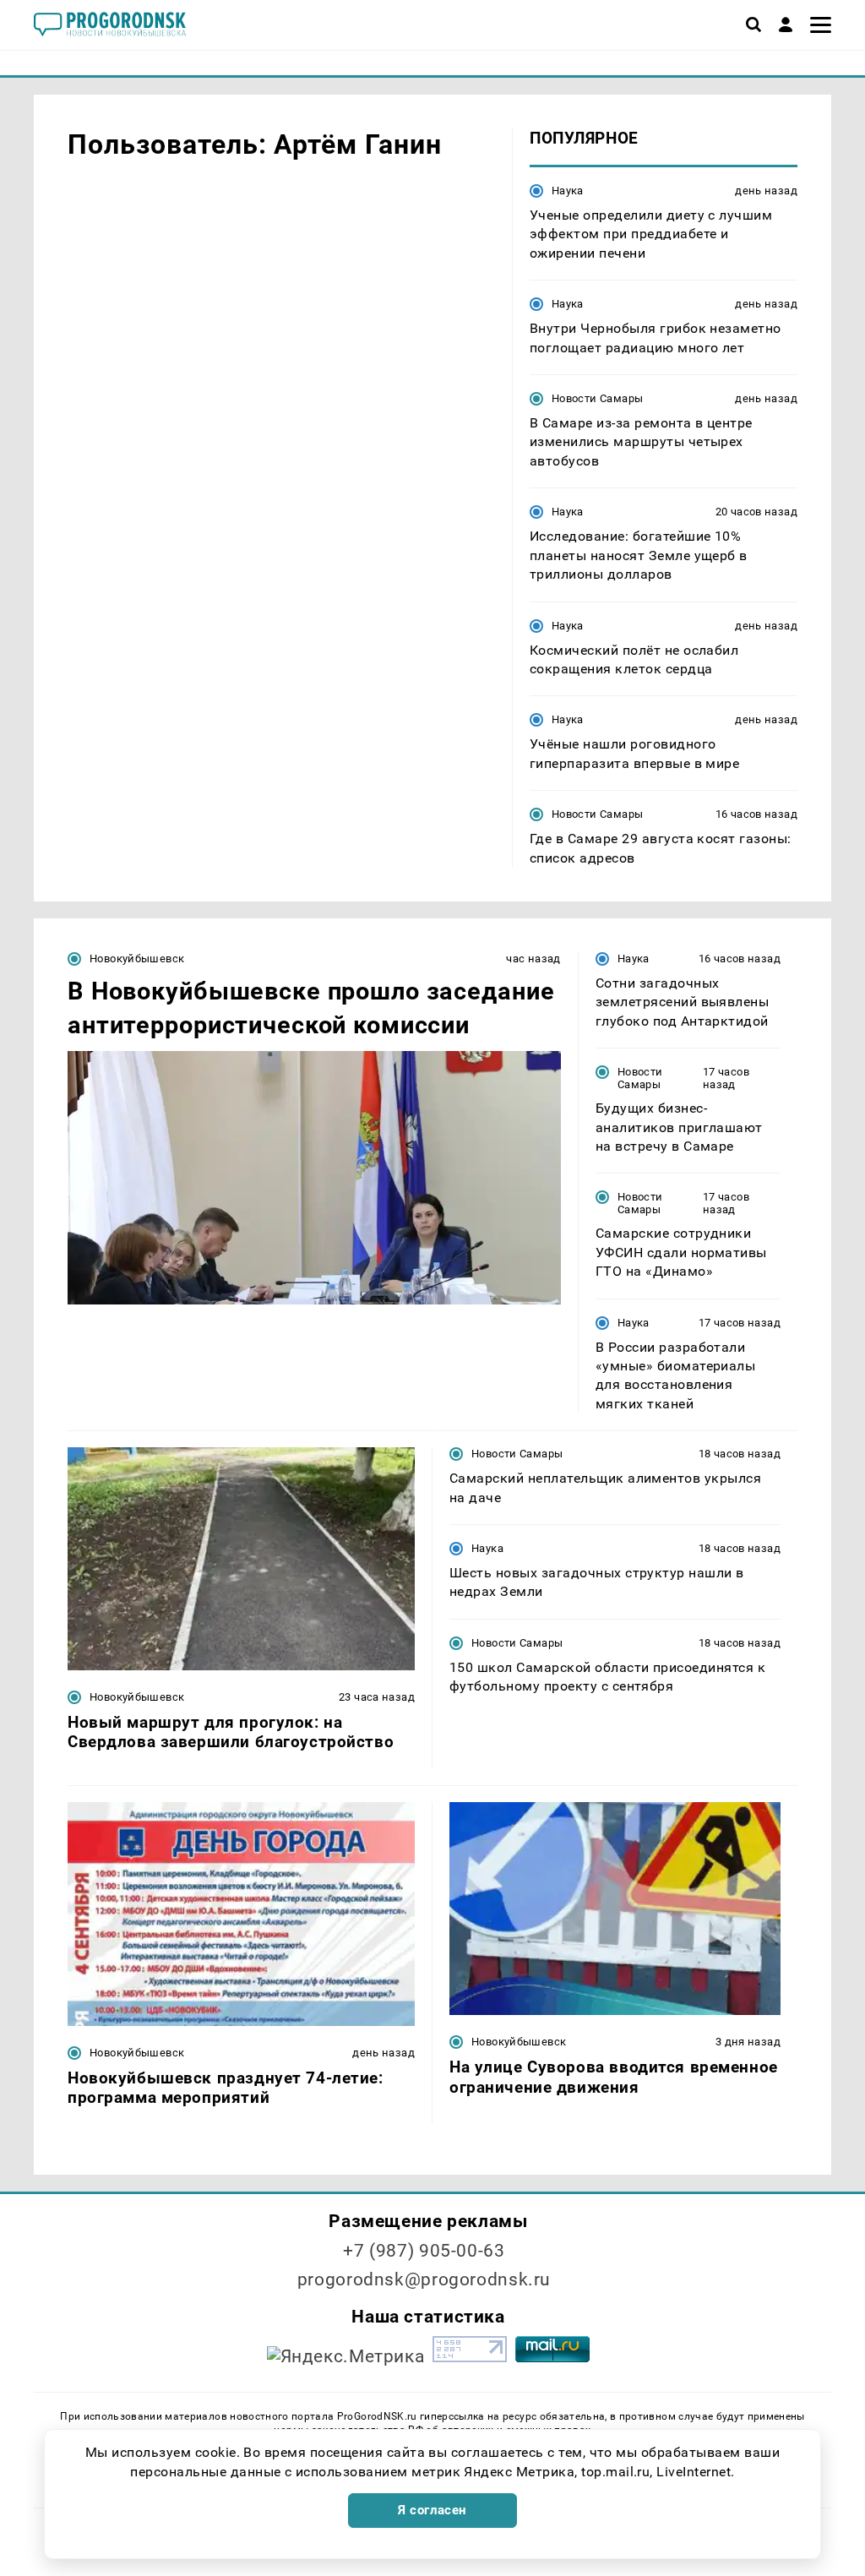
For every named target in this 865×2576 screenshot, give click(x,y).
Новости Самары (597, 398)
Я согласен (432, 2510)
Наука (568, 191)
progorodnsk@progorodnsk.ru (424, 2279)
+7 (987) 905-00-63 (424, 2251)
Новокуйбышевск (137, 959)
